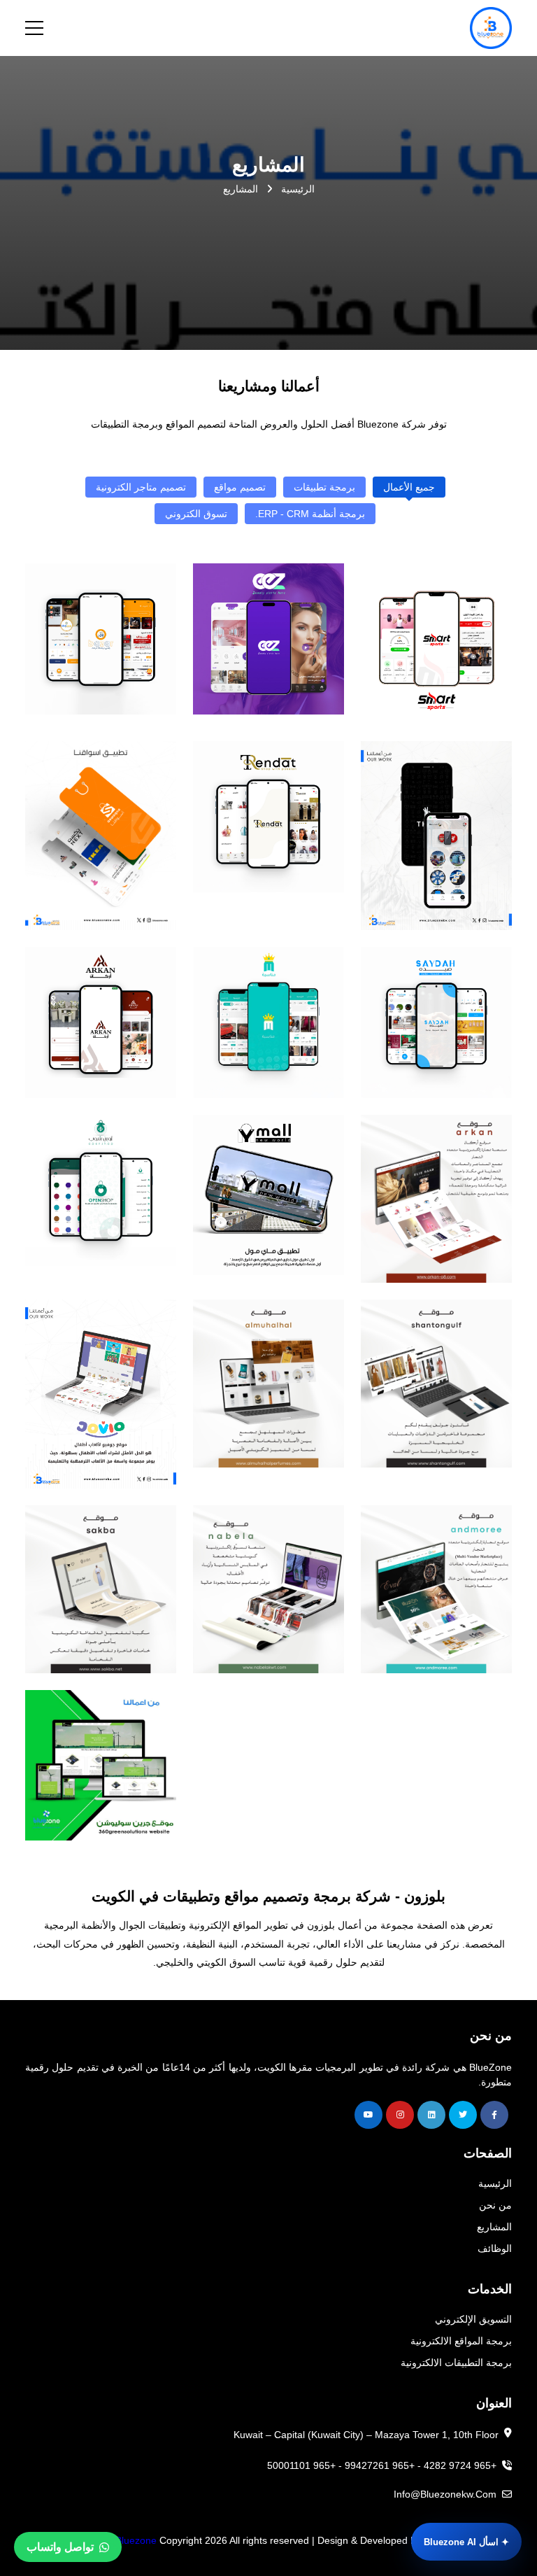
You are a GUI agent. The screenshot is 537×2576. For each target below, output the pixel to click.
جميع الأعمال (409, 487)
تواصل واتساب (60, 2547)
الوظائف (495, 2248)
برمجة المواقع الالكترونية (461, 2341)
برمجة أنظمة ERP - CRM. (310, 514)
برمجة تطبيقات (324, 487)
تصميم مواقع (240, 487)
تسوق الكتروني (196, 514)
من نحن (495, 2205)
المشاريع (494, 2227)
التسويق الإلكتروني (473, 2319)
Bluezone (136, 2540)
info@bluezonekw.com (446, 2494)
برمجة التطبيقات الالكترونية (456, 2363)
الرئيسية (296, 189)
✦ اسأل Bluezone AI (466, 2542)
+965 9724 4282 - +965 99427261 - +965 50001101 (383, 2465)
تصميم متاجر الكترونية (141, 487)
